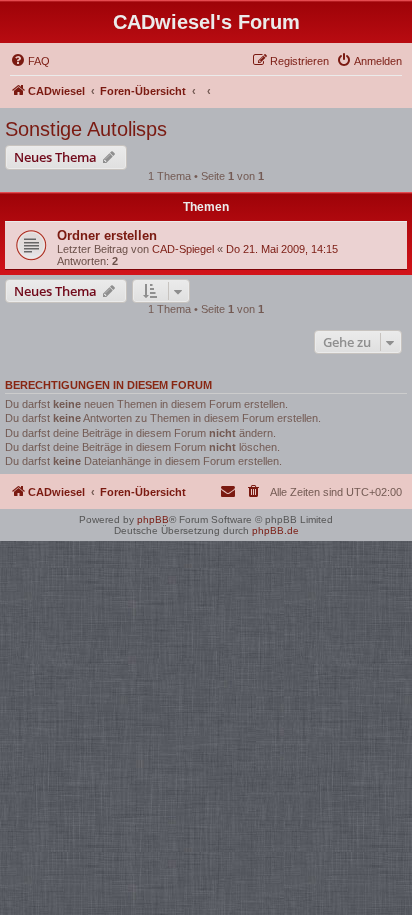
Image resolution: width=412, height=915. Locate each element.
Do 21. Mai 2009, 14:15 (282, 249)
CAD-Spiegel (183, 249)
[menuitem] (30, 61)
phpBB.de (275, 530)
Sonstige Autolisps (86, 129)
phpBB (153, 519)
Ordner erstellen (107, 235)
